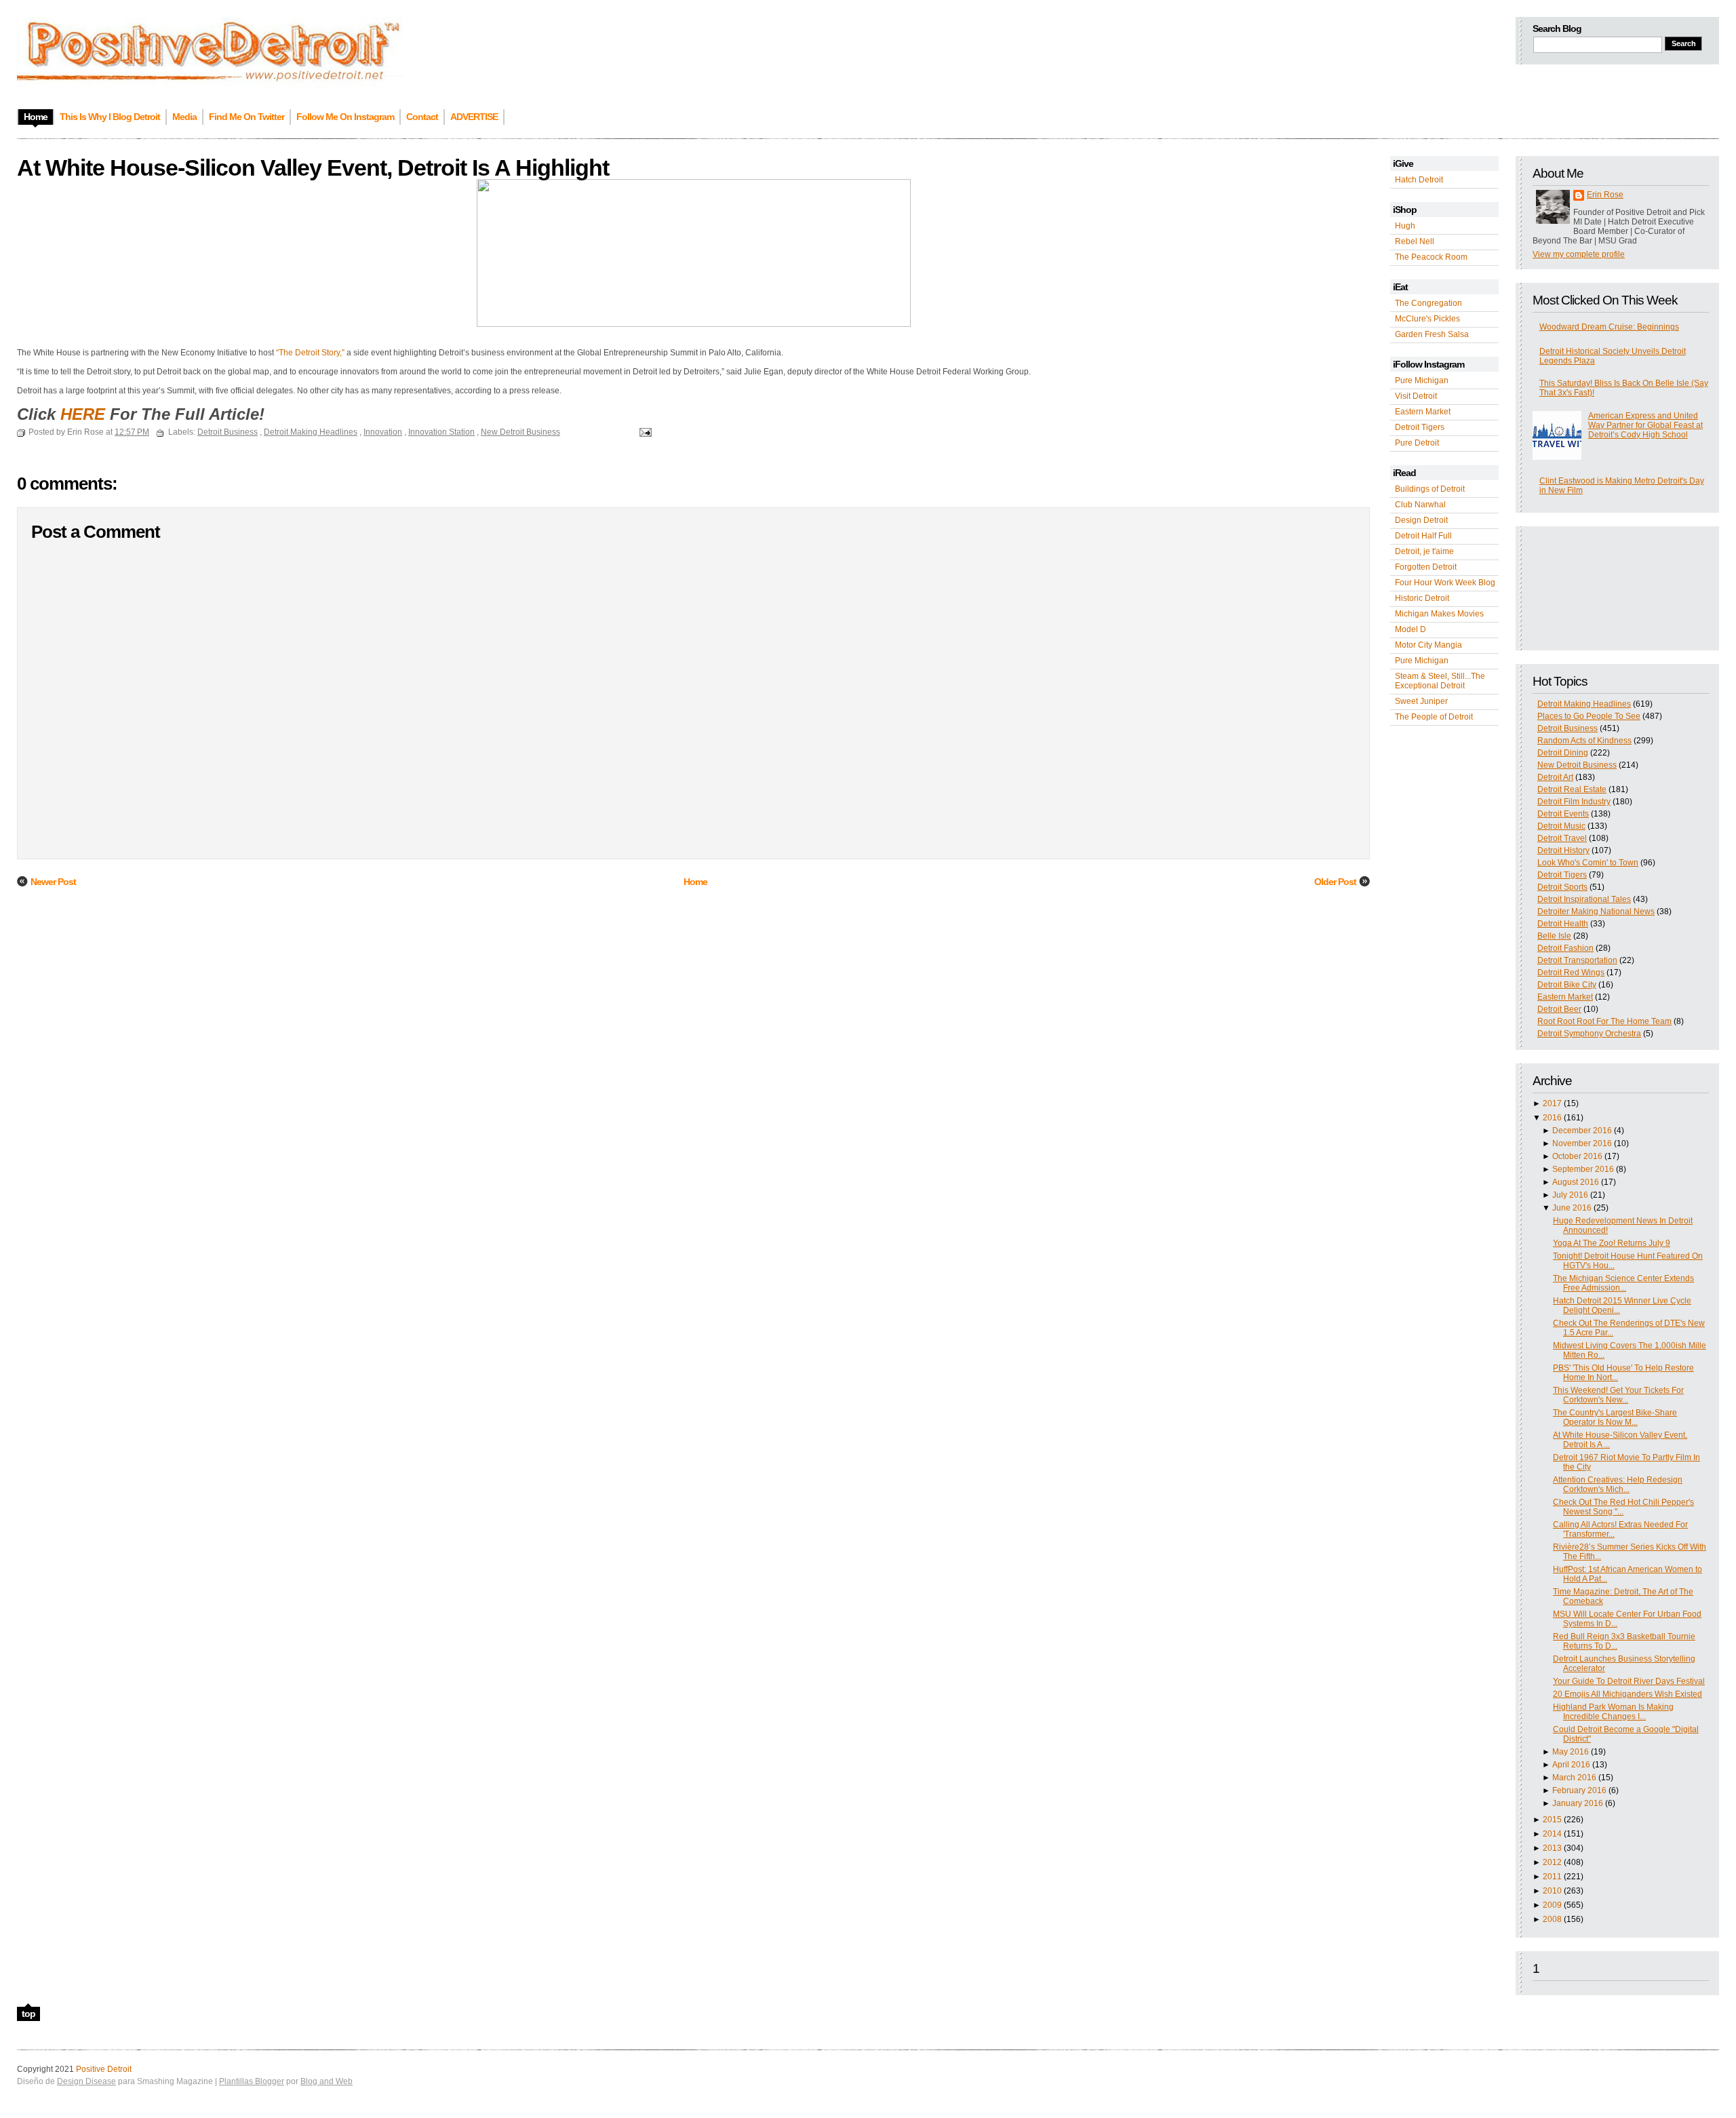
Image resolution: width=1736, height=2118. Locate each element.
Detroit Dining (1563, 753)
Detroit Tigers (1420, 427)
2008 (1552, 1919)
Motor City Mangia (1428, 645)
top (28, 2014)
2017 (1552, 1103)
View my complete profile (1579, 254)
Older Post (1335, 882)
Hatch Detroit (1419, 180)
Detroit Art (1555, 777)
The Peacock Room (1431, 257)
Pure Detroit (1417, 443)
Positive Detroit (104, 2069)
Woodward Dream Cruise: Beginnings (1609, 327)
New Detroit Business (1577, 765)
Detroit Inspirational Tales (1584, 899)
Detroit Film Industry (1574, 802)
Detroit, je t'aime (1424, 551)
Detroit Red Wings (1571, 973)
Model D (1410, 629)
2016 (1552, 1118)
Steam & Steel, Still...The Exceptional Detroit (1440, 681)
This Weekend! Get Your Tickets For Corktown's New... (1618, 1395)
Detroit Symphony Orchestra (1589, 1034)
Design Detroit (1421, 520)
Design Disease (86, 2081)
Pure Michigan (1422, 380)
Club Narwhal (1420, 505)
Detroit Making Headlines (1584, 704)
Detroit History (1563, 850)
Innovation (383, 432)
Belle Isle (1554, 936)
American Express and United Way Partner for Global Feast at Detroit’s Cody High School (1645, 425)
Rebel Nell (1415, 241)
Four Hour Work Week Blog (1445, 583)
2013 (1552, 1848)
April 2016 (1571, 1765)
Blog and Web (327, 2081)
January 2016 (1578, 1803)
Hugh (1405, 226)
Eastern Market (1423, 412)
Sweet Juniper (1421, 701)
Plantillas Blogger (252, 2081)
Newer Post (53, 882)
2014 (1552, 1834)
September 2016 (1583, 1169)
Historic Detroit (1422, 598)
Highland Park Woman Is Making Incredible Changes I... (1613, 1712)
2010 (1552, 1891)
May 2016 (1571, 1752)
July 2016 (1570, 1195)
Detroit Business (1567, 728)
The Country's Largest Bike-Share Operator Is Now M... (1615, 1417)
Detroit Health (1563, 924)
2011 (1552, 1877)
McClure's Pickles (1427, 319)
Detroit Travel (1562, 838)
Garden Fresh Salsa (1432, 334)
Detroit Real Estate (1572, 789)
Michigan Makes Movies (1439, 614)
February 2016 (1579, 1790)
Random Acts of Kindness (1584, 741)
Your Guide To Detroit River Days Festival (1629, 1681)
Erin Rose (1605, 195)
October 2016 (1577, 1156)
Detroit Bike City (1567, 985)
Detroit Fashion (1565, 948)
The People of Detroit (1434, 717)
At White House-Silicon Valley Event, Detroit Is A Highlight (313, 168)
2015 (1552, 1820)
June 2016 (1572, 1208)
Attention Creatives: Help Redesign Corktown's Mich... (1618, 1485)
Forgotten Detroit (1426, 567)
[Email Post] (644, 432)
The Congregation (1428, 303)
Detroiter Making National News (1596, 911)
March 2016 (1574, 1778)
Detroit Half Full (1423, 536)
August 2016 (1576, 1182)
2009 (1552, 1905)
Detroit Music (1561, 826)
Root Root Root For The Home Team (1604, 1021)
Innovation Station (441, 432)
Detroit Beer (1559, 1009)
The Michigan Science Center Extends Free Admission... (1623, 1283)
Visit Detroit (1416, 396)
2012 (1552, 1862)
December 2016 (1582, 1131)
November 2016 (1582, 1143)
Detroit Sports (1562, 887)
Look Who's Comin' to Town (1588, 863)
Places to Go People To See (1589, 716)
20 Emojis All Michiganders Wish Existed (1627, 1694)
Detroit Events (1563, 814)
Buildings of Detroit (1430, 489)
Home (695, 882)
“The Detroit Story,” (310, 353)
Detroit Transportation (1577, 960)
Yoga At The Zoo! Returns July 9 (1612, 1243)
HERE (83, 414)
